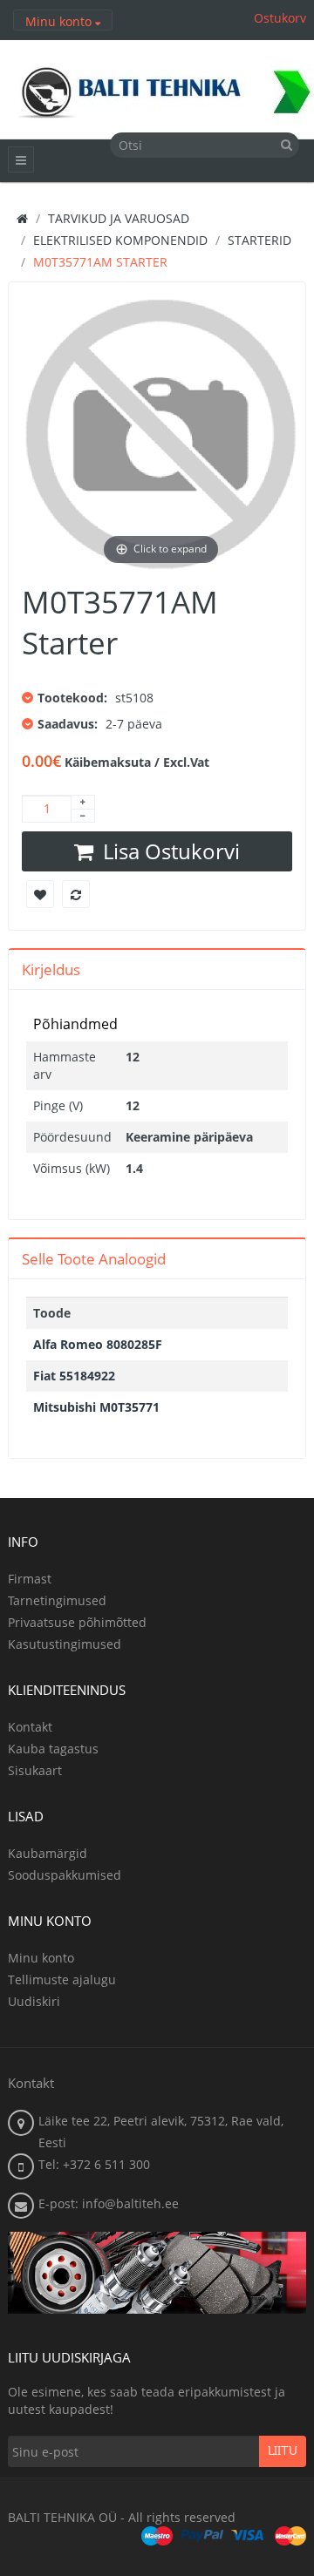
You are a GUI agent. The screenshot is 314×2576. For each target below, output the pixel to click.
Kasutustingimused (65, 1644)
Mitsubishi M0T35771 (96, 1407)
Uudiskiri (34, 2001)
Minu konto (41, 1958)
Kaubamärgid (48, 1853)
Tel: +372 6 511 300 (94, 2164)
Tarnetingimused (57, 1600)
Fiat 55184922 (74, 1376)
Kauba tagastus (53, 1749)
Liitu (283, 2451)
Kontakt (30, 1727)
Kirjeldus (51, 969)
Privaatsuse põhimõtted (77, 1622)
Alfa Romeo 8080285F (98, 1344)
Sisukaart (35, 1770)
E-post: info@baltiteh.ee (109, 2203)
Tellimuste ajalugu (62, 1979)
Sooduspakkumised (65, 1875)
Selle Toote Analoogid (94, 1259)
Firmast (30, 1579)
